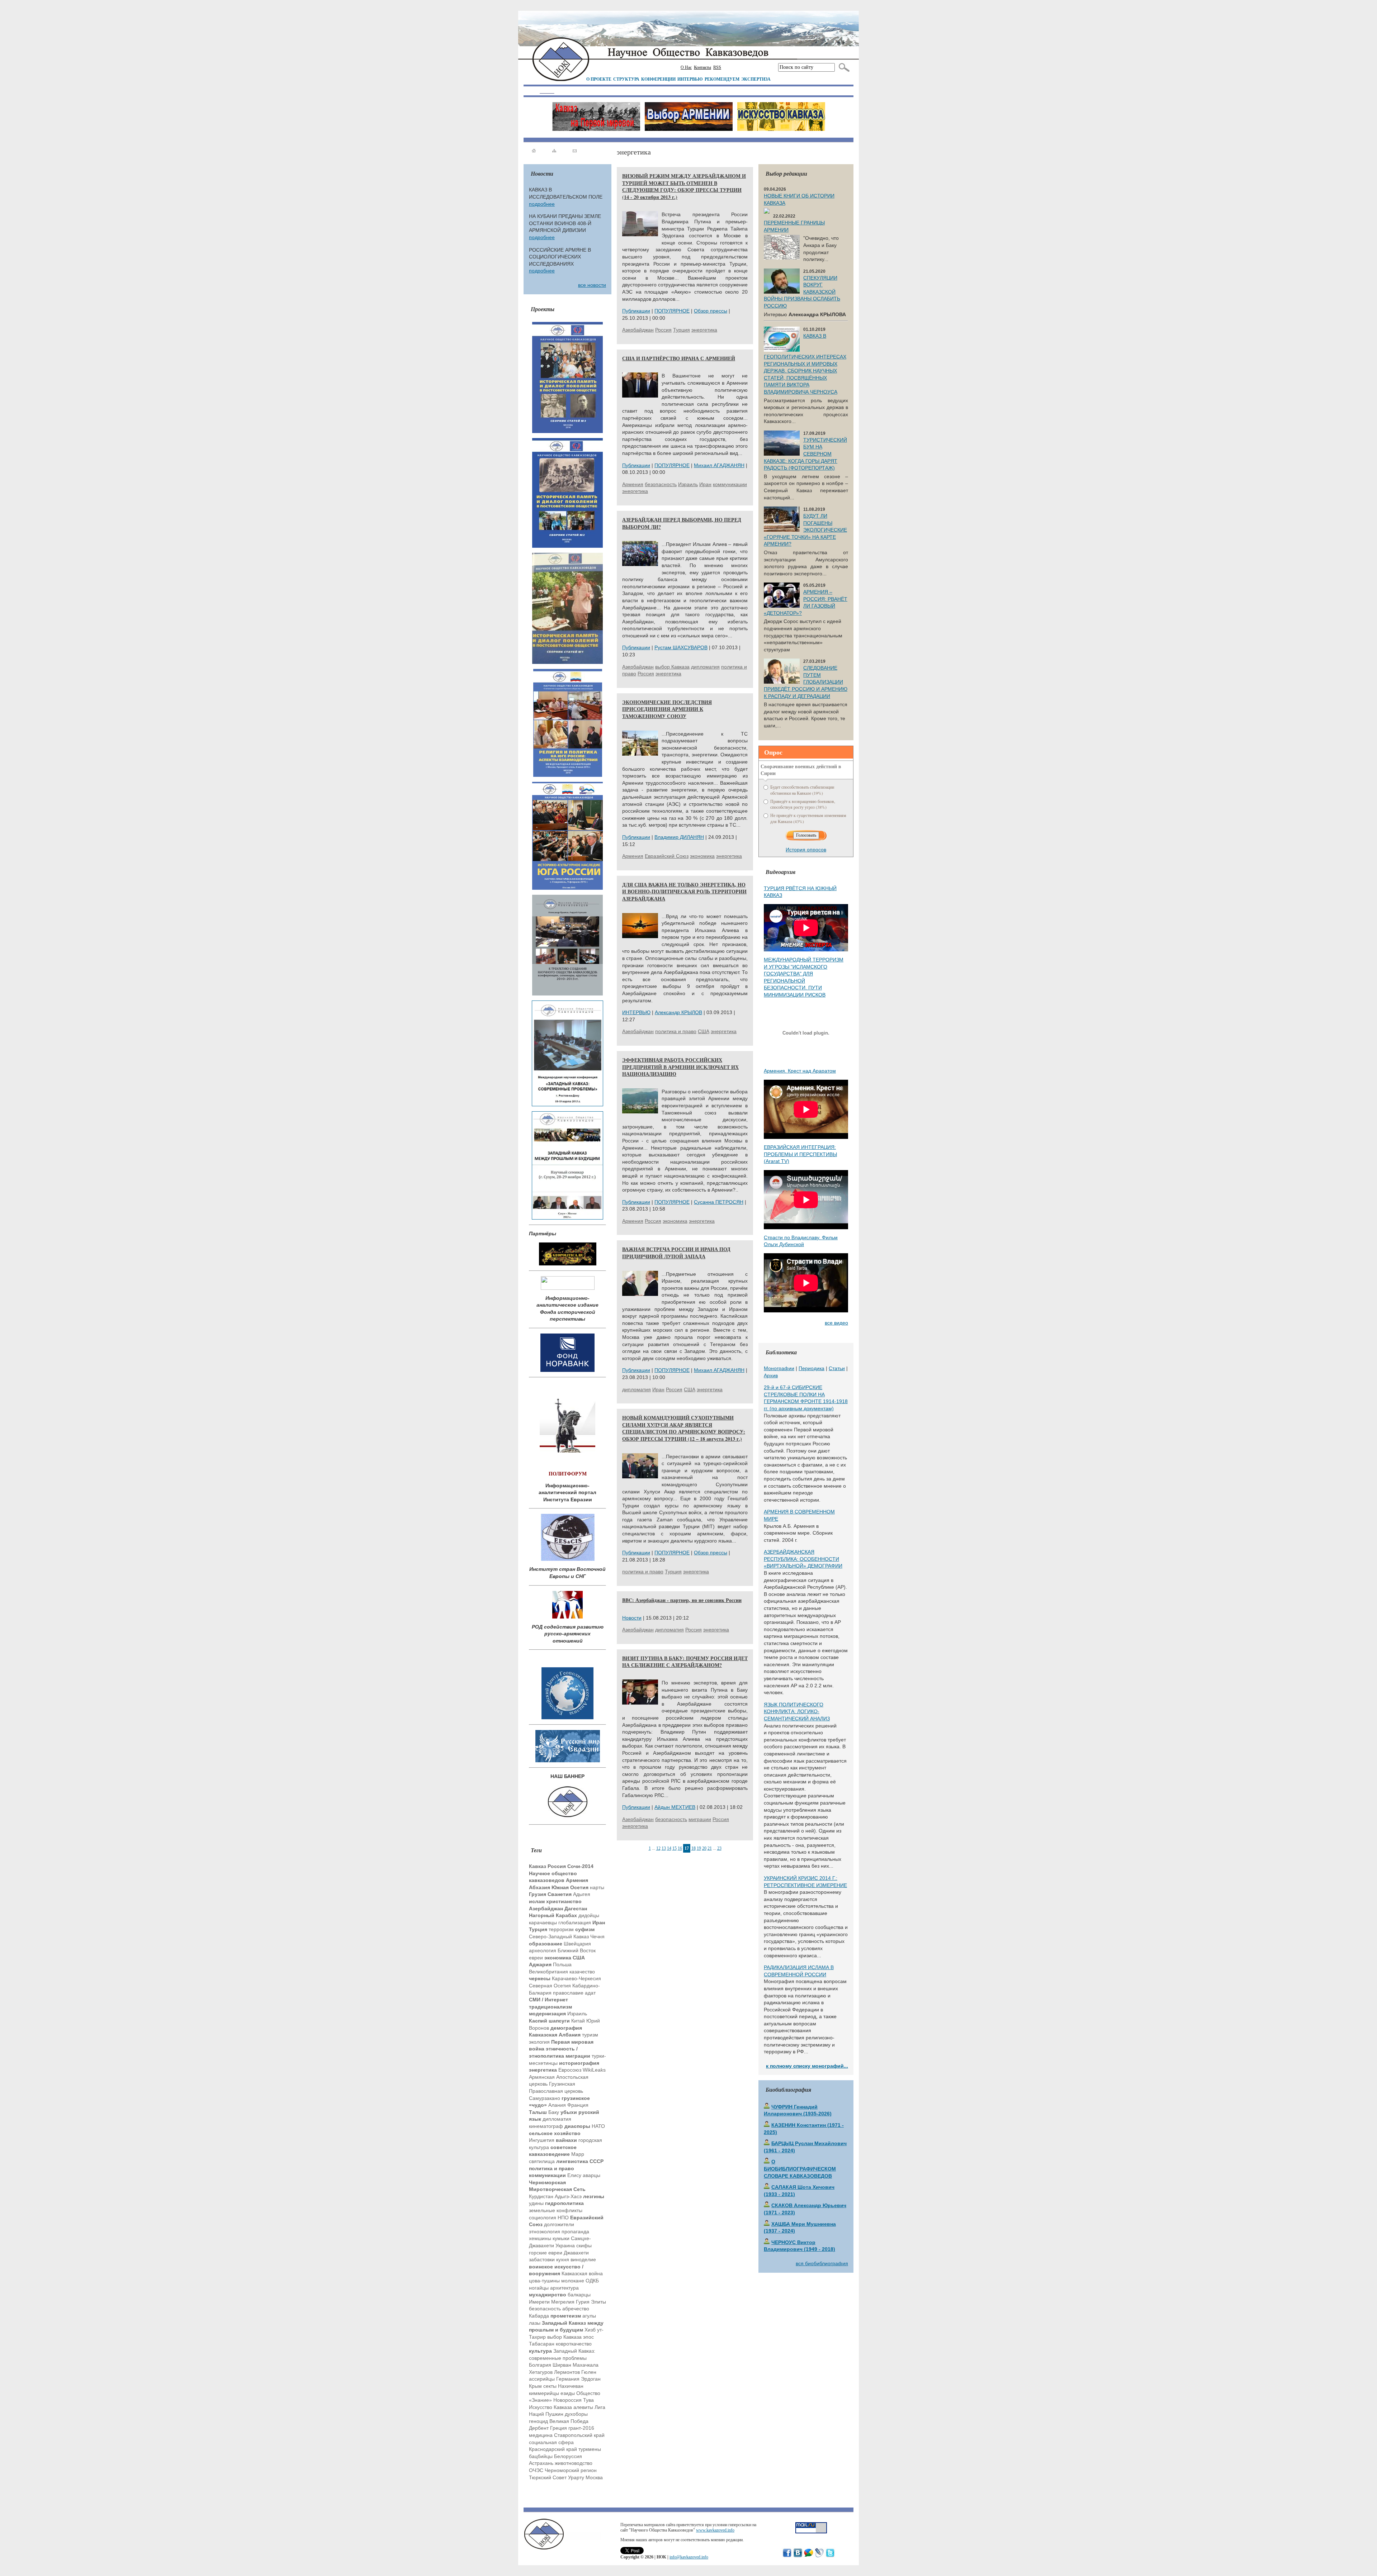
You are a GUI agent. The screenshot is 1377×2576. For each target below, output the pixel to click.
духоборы (576, 2414)
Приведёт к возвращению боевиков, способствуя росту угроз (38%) (803, 804)
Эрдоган (591, 2379)
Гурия (583, 2302)
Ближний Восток (577, 1950)
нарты (597, 1887)
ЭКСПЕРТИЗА (756, 79)
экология (539, 2042)
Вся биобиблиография (822, 2263)
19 (699, 1848)
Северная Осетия (550, 1986)
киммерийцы (544, 2393)
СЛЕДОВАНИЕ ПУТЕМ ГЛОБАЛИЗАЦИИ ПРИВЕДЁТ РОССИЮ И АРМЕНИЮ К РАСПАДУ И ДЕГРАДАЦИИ (806, 682)
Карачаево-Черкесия (576, 1978)
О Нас (686, 67)
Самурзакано (545, 2098)
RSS (717, 67)
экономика (702, 856)
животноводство (574, 2463)
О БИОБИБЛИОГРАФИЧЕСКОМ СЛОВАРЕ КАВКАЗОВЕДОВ (800, 2169)
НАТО (598, 2126)
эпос (588, 2337)
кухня (563, 2259)
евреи (536, 1958)
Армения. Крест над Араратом (800, 1071)
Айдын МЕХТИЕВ (675, 1807)
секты (550, 2386)
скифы (584, 2245)
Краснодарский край (553, 2449)
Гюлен (589, 2372)
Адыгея (582, 1894)
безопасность (545, 2309)
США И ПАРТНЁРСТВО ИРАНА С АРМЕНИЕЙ (679, 358)
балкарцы (579, 2295)
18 (694, 1848)
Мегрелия (563, 2302)
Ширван (562, 2365)
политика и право (676, 1031)
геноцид (538, 2421)
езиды (568, 2393)
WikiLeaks (594, 2070)
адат (590, 1993)
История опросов (806, 850)
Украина (565, 2245)
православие (568, 1993)
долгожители (559, 2224)
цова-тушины (544, 2281)
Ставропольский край (579, 2435)
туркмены (590, 2449)
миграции (700, 1819)
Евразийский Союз (667, 856)
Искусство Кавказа (550, 2407)
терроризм (561, 1929)
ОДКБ (592, 2281)
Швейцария (577, 1944)
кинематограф (546, 2126)
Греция (559, 2428)
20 (704, 1848)
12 (658, 1848)
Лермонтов (567, 2372)
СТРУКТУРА (626, 79)
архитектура (564, 2288)
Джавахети (576, 2253)
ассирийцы (542, 2379)
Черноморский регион (571, 2470)
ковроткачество (574, 2344)
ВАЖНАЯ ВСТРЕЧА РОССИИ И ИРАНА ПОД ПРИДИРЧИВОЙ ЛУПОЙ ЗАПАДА (676, 1253)
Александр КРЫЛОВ (678, 1012)
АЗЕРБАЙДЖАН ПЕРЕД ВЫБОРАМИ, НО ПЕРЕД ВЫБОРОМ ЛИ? (682, 523)
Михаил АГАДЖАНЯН (719, 465)
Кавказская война (582, 2273)
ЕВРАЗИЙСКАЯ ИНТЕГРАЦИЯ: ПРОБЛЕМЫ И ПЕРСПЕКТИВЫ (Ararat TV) (800, 1154)
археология (543, 1950)
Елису (574, 2175)
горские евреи (546, 2253)
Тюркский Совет (548, 2477)
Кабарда (539, 2316)
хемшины (540, 2238)
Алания (557, 2105)
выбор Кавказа (564, 2337)
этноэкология (545, 2232)
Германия (568, 2379)
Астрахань (541, 2463)
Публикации (636, 311)
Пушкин (554, 2414)
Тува (588, 2400)
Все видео (836, 1323)
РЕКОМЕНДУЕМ (722, 79)
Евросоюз (570, 2070)
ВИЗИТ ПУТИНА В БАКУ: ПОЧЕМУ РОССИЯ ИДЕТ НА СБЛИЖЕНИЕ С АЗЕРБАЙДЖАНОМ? (685, 1662)
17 (687, 1848)
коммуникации (730, 484)
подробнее (542, 204)
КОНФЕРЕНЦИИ (658, 79)
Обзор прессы (711, 311)
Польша (562, 1964)
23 (719, 1848)
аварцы (592, 2175)
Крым (535, 2386)
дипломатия (557, 2119)
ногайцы (539, 2288)
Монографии (779, 1368)
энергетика (704, 330)
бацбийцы (541, 2456)
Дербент (539, 2428)
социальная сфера (551, 2442)
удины (536, 2203)
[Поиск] (843, 67)
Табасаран (542, 2344)
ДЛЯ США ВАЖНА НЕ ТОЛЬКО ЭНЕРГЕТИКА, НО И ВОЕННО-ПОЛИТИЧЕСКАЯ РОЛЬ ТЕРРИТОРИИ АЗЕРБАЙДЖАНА (684, 892)
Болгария (540, 2365)
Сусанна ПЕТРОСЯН (719, 1202)
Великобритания (548, 1972)
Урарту (576, 2477)
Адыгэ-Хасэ (568, 2196)
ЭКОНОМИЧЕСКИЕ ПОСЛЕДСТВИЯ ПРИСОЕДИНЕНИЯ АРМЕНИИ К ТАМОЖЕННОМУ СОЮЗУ (667, 709)
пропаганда (575, 2232)
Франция (578, 2105)
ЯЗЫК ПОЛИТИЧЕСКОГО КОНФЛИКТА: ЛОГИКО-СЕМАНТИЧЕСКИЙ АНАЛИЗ (797, 1712)
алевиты (583, 2407)
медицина (541, 2435)
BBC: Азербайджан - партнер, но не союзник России (682, 1600)
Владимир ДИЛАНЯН (679, 837)
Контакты (702, 67)
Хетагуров (541, 2372)
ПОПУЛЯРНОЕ (672, 311)
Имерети (539, 2302)
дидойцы (589, 1915)
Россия (663, 330)
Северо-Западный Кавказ (559, 1936)
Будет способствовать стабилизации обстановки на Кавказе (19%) (802, 790)
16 (680, 1848)
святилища (542, 2161)
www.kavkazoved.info (715, 2530)
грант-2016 (581, 2428)
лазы (535, 2323)
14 (669, 1848)
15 (675, 1848)
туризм (590, 2035)
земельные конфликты (556, 2210)
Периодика (811, 1368)
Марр (578, 2154)
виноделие (583, 2259)
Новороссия (567, 2400)
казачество (582, 1972)
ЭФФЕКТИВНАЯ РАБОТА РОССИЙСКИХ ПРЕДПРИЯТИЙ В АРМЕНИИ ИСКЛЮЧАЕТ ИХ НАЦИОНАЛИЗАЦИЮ (680, 1067)
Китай (578, 2021)
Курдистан (541, 2196)
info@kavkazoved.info (689, 2557)
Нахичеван (571, 2386)
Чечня (597, 1936)
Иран (705, 484)
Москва (594, 2477)
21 (710, 1848)
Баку (554, 2112)
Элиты (598, 2302)
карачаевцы (543, 1923)
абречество (576, 2309)
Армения (633, 484)
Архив (771, 1375)
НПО (563, 2218)
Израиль (577, 2014)
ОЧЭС (536, 2470)
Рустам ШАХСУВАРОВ (681, 647)
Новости (632, 1618)
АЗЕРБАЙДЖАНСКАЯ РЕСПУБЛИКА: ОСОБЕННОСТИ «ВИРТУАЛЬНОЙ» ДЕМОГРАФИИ (803, 1559)
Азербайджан (638, 330)
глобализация (575, 1923)
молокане (573, 2281)
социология (543, 2218)
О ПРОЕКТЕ (599, 79)
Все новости (592, 285)
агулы (589, 2316)
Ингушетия (542, 2140)
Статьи (837, 1368)
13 (664, 1848)
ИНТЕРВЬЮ (690, 79)
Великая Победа (569, 2421)
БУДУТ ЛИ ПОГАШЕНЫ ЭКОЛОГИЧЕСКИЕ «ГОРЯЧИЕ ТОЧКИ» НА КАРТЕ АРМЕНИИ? (805, 530)
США (704, 1031)
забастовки (542, 2259)
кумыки (561, 2238)
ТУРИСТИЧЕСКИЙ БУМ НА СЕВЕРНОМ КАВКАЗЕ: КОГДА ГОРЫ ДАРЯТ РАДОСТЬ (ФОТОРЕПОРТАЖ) (805, 454)
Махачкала (586, 2365)
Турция (682, 330)
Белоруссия (568, 2456)
